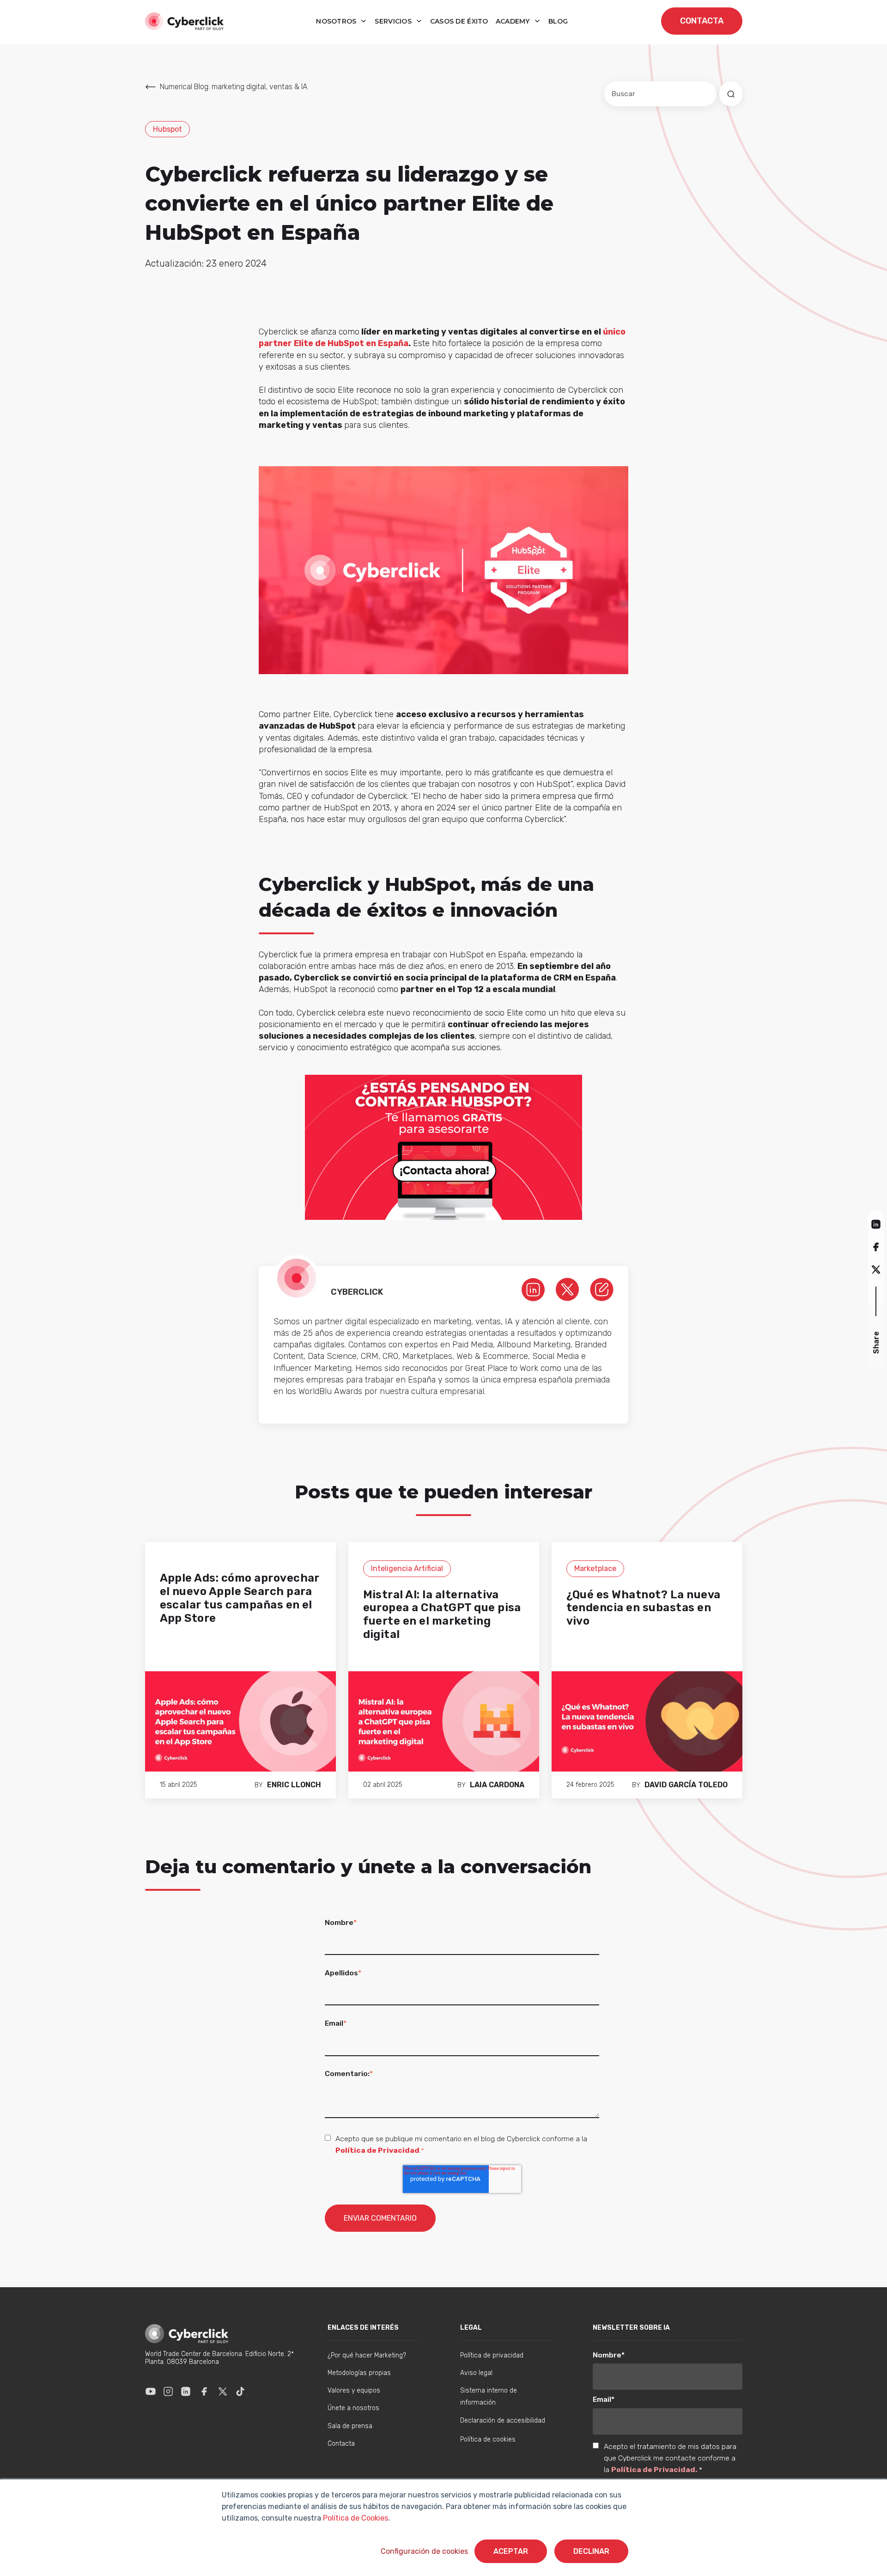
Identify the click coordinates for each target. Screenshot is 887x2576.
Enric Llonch (294, 1785)
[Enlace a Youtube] (151, 2391)
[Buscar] (731, 94)
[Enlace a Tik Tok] (240, 2391)
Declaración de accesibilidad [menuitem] (503, 2421)
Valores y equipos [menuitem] (354, 2390)
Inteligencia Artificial (407, 1568)
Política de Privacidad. (655, 2469)
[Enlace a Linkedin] (186, 2391)
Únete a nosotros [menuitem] (353, 2408)
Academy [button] (514, 21)
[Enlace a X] (223, 2391)
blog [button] (558, 21)
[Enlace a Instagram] (168, 2391)
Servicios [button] (394, 21)
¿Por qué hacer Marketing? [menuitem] (367, 2355)
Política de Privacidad (377, 2150)
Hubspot (167, 129)
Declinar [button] (591, 2551)
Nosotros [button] (337, 21)
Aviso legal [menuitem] (476, 2373)
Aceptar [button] (511, 2551)
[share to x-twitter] (876, 1270)
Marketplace (595, 1568)
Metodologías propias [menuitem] (359, 2373)
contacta (702, 21)
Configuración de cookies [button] (424, 2551)
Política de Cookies (355, 2518)
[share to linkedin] (876, 1224)
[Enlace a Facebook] (204, 2391)
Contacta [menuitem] (341, 2444)
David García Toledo (686, 1785)
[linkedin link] (533, 1289)
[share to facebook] (876, 1246)
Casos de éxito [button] (459, 21)
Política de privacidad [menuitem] (492, 2355)
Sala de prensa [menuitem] (350, 2426)
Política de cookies (488, 2439)
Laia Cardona (497, 1785)
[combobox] (660, 94)
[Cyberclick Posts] (602, 1289)
